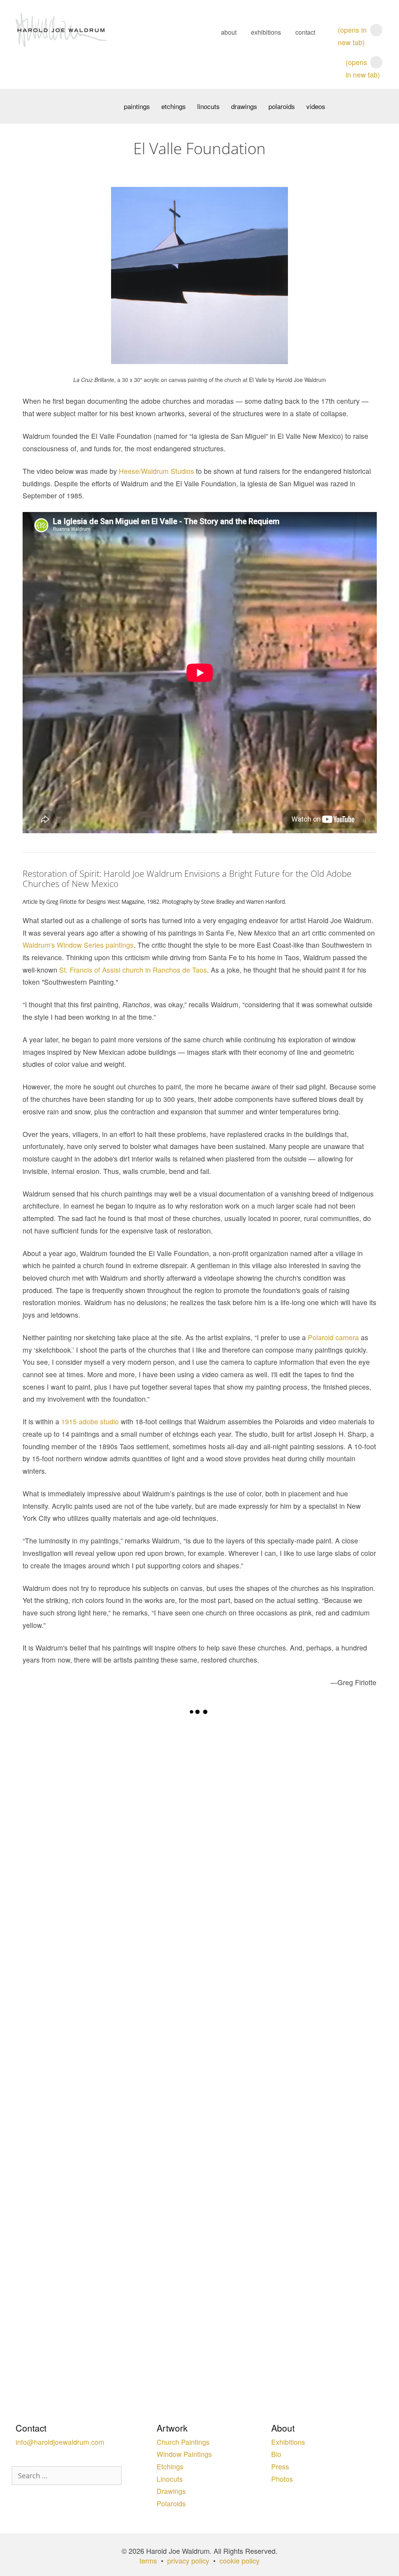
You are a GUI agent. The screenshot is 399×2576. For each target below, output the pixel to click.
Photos (282, 2479)
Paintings (137, 106)
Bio (276, 2454)
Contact (305, 32)
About (229, 32)
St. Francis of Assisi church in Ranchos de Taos (133, 970)
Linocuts (208, 106)
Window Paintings (184, 2454)
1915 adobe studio (90, 1421)
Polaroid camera (333, 1337)
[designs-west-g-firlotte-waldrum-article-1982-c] (288, 1836)
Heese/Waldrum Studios (156, 471)
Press (280, 2466)
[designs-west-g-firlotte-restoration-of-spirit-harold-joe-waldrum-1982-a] (111, 1837)
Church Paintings (183, 2442)
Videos (316, 106)
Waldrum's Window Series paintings (78, 945)
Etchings (174, 106)
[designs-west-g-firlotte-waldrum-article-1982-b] (111, 2268)
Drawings (244, 106)
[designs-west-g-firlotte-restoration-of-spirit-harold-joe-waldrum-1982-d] (288, 2066)
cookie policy (239, 2560)
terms (148, 2560)
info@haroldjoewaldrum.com (60, 2442)
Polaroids (282, 106)
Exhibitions (266, 32)
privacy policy (188, 2560)
